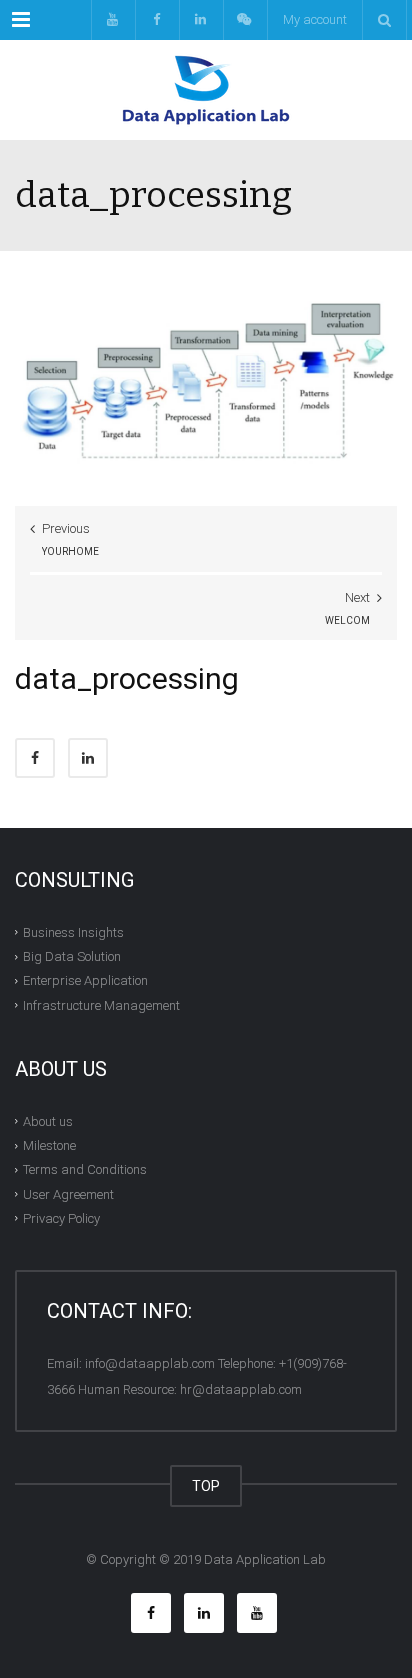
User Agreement (68, 1193)
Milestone (49, 1145)
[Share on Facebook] (35, 758)
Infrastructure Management (101, 1004)
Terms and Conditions (85, 1169)
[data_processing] (206, 384)
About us (48, 1121)
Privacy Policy (61, 1218)
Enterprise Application (85, 980)
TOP (206, 1486)
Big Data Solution (72, 956)
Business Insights (73, 932)
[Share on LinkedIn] (88, 758)
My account (315, 19)
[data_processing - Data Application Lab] (206, 90)
